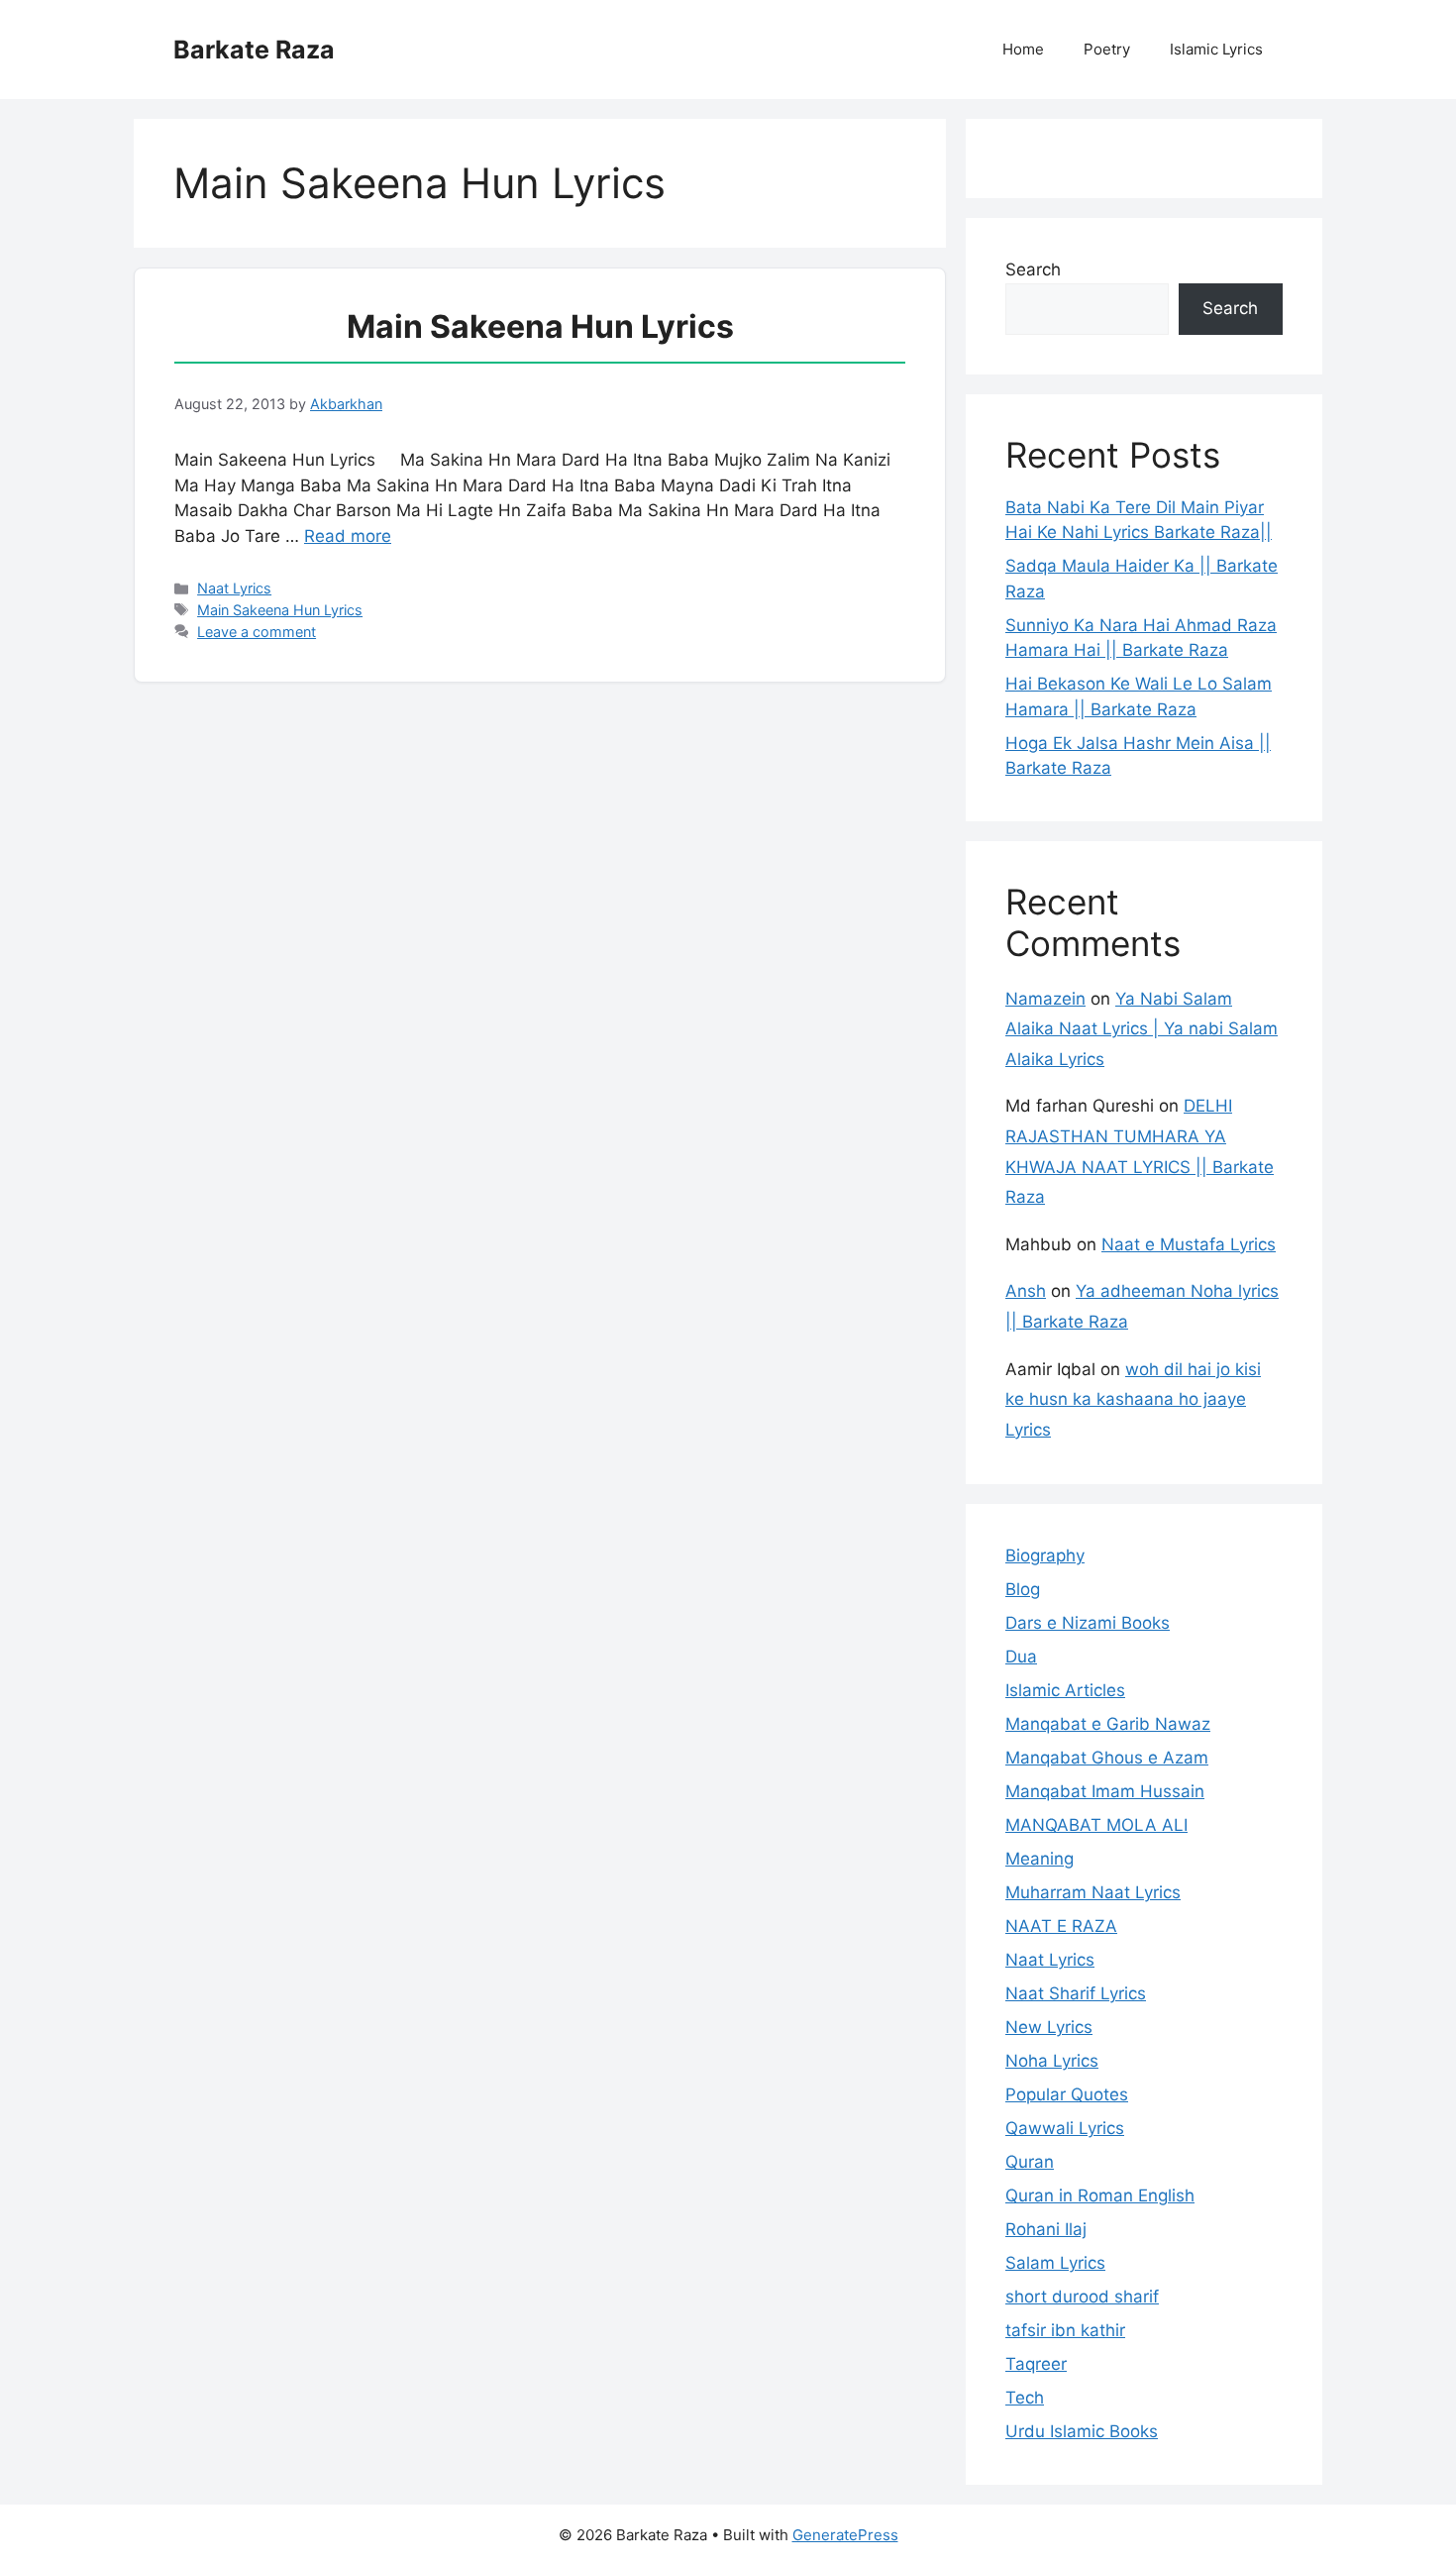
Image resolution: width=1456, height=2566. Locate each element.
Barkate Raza (254, 50)
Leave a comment (257, 632)
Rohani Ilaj (1046, 2229)
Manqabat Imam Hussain (1105, 1791)
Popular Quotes (1067, 2094)
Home (1023, 49)
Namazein (1045, 999)
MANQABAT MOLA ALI (1096, 1825)
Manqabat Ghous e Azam (1107, 1758)
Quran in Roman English (1100, 2195)
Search (1033, 269)
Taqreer (1036, 2364)
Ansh (1026, 1291)
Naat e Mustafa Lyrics (1189, 1244)
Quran (1030, 2162)
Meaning (1040, 1859)
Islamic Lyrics (1216, 49)
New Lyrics (1049, 2027)
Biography (1045, 1555)
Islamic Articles (1065, 1690)
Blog (1023, 1589)
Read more (348, 536)
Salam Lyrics (1055, 2263)
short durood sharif (1082, 2297)
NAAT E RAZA (1061, 1926)
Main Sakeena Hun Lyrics (540, 326)
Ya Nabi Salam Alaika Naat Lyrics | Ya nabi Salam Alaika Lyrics (1142, 1029)
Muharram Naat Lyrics (1093, 1892)
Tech (1025, 2398)
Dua (1021, 1657)
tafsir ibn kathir (1065, 2330)
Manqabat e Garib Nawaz (1108, 1724)
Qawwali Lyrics (1065, 2128)
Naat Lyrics (234, 588)
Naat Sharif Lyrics (1076, 1993)
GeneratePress (845, 2535)
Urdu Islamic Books (1082, 2431)
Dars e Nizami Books (1088, 1623)
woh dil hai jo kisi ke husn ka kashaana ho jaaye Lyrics (1133, 1399)
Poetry (1107, 49)
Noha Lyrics (1052, 2061)
